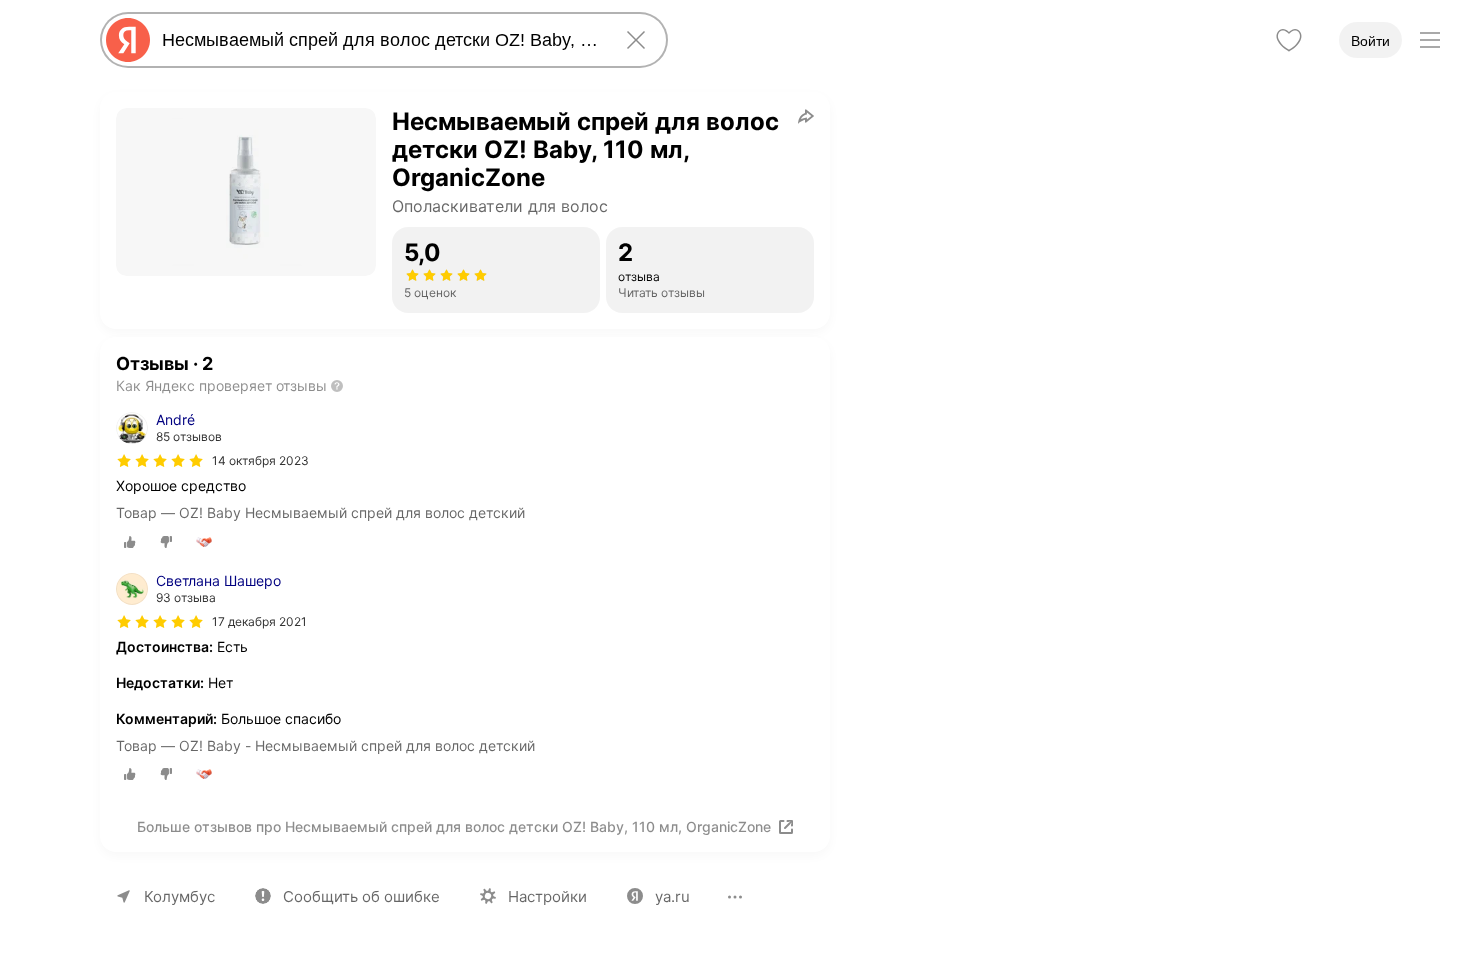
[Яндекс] (128, 40)
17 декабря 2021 (259, 621)
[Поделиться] (806, 116)
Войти (1370, 41)
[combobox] (380, 40)
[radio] (130, 542)
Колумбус (179, 896)
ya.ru (672, 896)
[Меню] (1430, 40)
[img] (160, 461)
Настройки (547, 896)
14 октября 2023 (260, 460)
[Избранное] (1289, 40)
